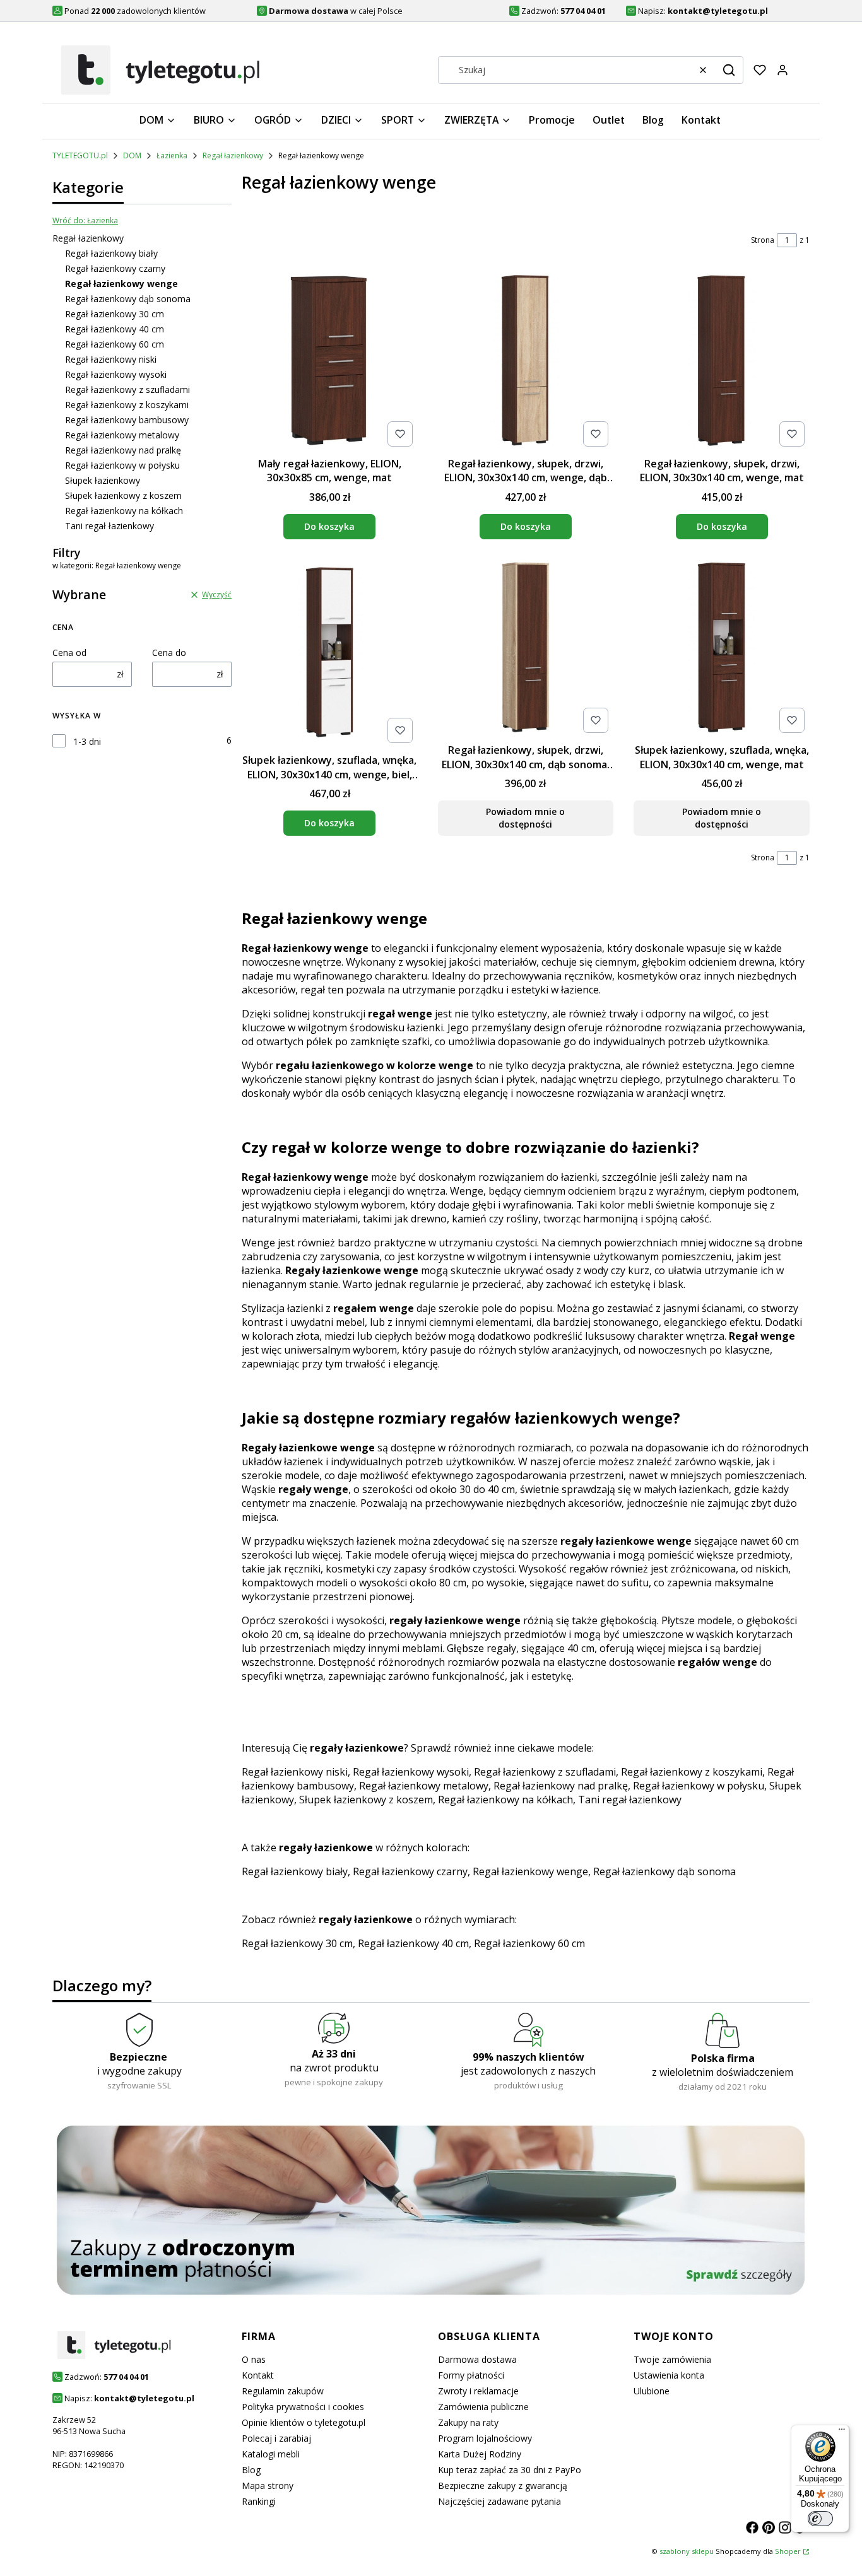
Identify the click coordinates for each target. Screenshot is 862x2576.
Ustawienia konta (669, 2375)
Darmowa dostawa (477, 2359)
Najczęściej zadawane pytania (499, 2501)
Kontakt (258, 2375)
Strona (763, 240)
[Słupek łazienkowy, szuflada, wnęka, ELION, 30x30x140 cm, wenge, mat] (722, 649)
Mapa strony (268, 2485)
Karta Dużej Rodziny (480, 2454)
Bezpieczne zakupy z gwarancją (503, 2485)
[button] (729, 70)
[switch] (820, 2519)
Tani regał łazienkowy (109, 526)
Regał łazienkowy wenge (530, 1871)
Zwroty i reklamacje (478, 2391)
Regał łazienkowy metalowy (122, 435)
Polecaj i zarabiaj (276, 2438)
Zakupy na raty (468, 2422)
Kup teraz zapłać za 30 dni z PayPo (510, 2470)
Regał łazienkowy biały (111, 253)
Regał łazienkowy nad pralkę (123, 450)
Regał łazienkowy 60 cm (115, 344)
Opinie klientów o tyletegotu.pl (304, 2422)
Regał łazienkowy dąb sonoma (128, 299)
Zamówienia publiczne (483, 2407)
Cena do (169, 653)
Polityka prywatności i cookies (303, 2407)
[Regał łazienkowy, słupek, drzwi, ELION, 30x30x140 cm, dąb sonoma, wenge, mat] (526, 649)
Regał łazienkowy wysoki (116, 374)
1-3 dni (87, 741)
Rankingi (259, 2501)
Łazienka (172, 155)
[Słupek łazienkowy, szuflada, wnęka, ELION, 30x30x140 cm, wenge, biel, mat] (330, 654)
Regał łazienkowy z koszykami (127, 405)
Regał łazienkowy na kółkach (124, 511)
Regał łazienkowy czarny (115, 268)
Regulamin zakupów (283, 2391)
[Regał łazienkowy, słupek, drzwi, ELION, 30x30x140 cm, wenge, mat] (722, 362)
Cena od (69, 653)
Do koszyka (329, 526)
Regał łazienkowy (233, 155)
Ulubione (652, 2391)
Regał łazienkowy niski (111, 359)
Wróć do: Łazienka (85, 220)
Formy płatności (471, 2375)
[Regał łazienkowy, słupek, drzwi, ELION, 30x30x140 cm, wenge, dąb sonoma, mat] (526, 362)
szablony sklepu (687, 2551)
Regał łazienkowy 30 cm (115, 314)
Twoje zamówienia (672, 2359)
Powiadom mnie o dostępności (525, 818)
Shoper (788, 2551)
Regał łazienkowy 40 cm (115, 329)
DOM (132, 155)
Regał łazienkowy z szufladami (127, 389)
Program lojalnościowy (485, 2438)
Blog (251, 2470)
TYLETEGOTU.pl (80, 155)
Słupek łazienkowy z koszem (123, 495)
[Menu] (842, 2432)
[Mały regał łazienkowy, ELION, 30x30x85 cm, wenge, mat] (330, 362)
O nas (254, 2359)
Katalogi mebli (271, 2454)
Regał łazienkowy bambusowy (127, 420)
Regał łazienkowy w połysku (122, 465)
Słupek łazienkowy (103, 480)
